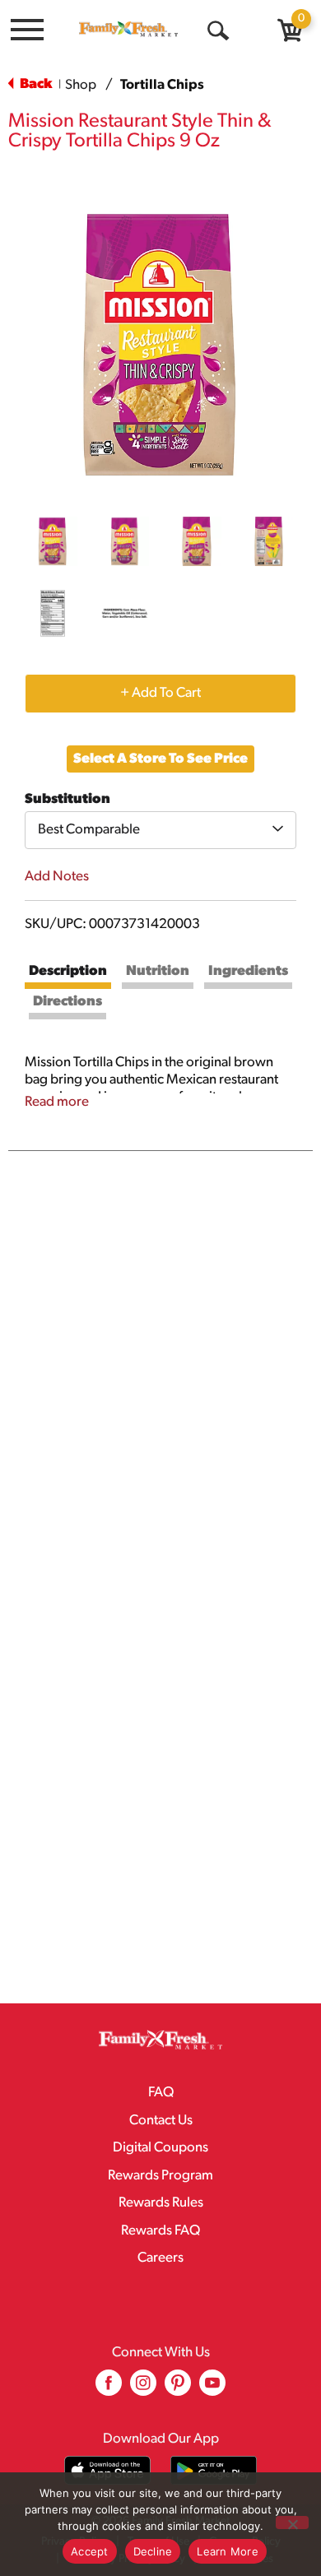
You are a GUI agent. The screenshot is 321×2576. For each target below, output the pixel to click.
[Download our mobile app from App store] (107, 2470)
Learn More (228, 2551)
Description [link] (68, 971)
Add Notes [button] (57, 877)
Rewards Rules (161, 2203)
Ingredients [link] (248, 971)
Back (35, 84)
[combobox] (160, 830)
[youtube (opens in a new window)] (212, 2389)
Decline (153, 2551)
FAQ (161, 2093)
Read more (57, 1102)
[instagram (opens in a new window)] (143, 2389)
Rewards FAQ (160, 2231)
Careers (160, 2258)
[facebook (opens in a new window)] (109, 2389)
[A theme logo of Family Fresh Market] (128, 29)
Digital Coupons (160, 2148)
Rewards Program (160, 2176)
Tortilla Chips (162, 85)
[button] (53, 541)
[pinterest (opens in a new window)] (178, 2389)
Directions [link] (67, 1002)
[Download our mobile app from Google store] (214, 2470)
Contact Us (161, 2121)
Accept (90, 2551)
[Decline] (292, 2523)
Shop (81, 85)
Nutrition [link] (158, 971)
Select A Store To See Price (160, 759)
